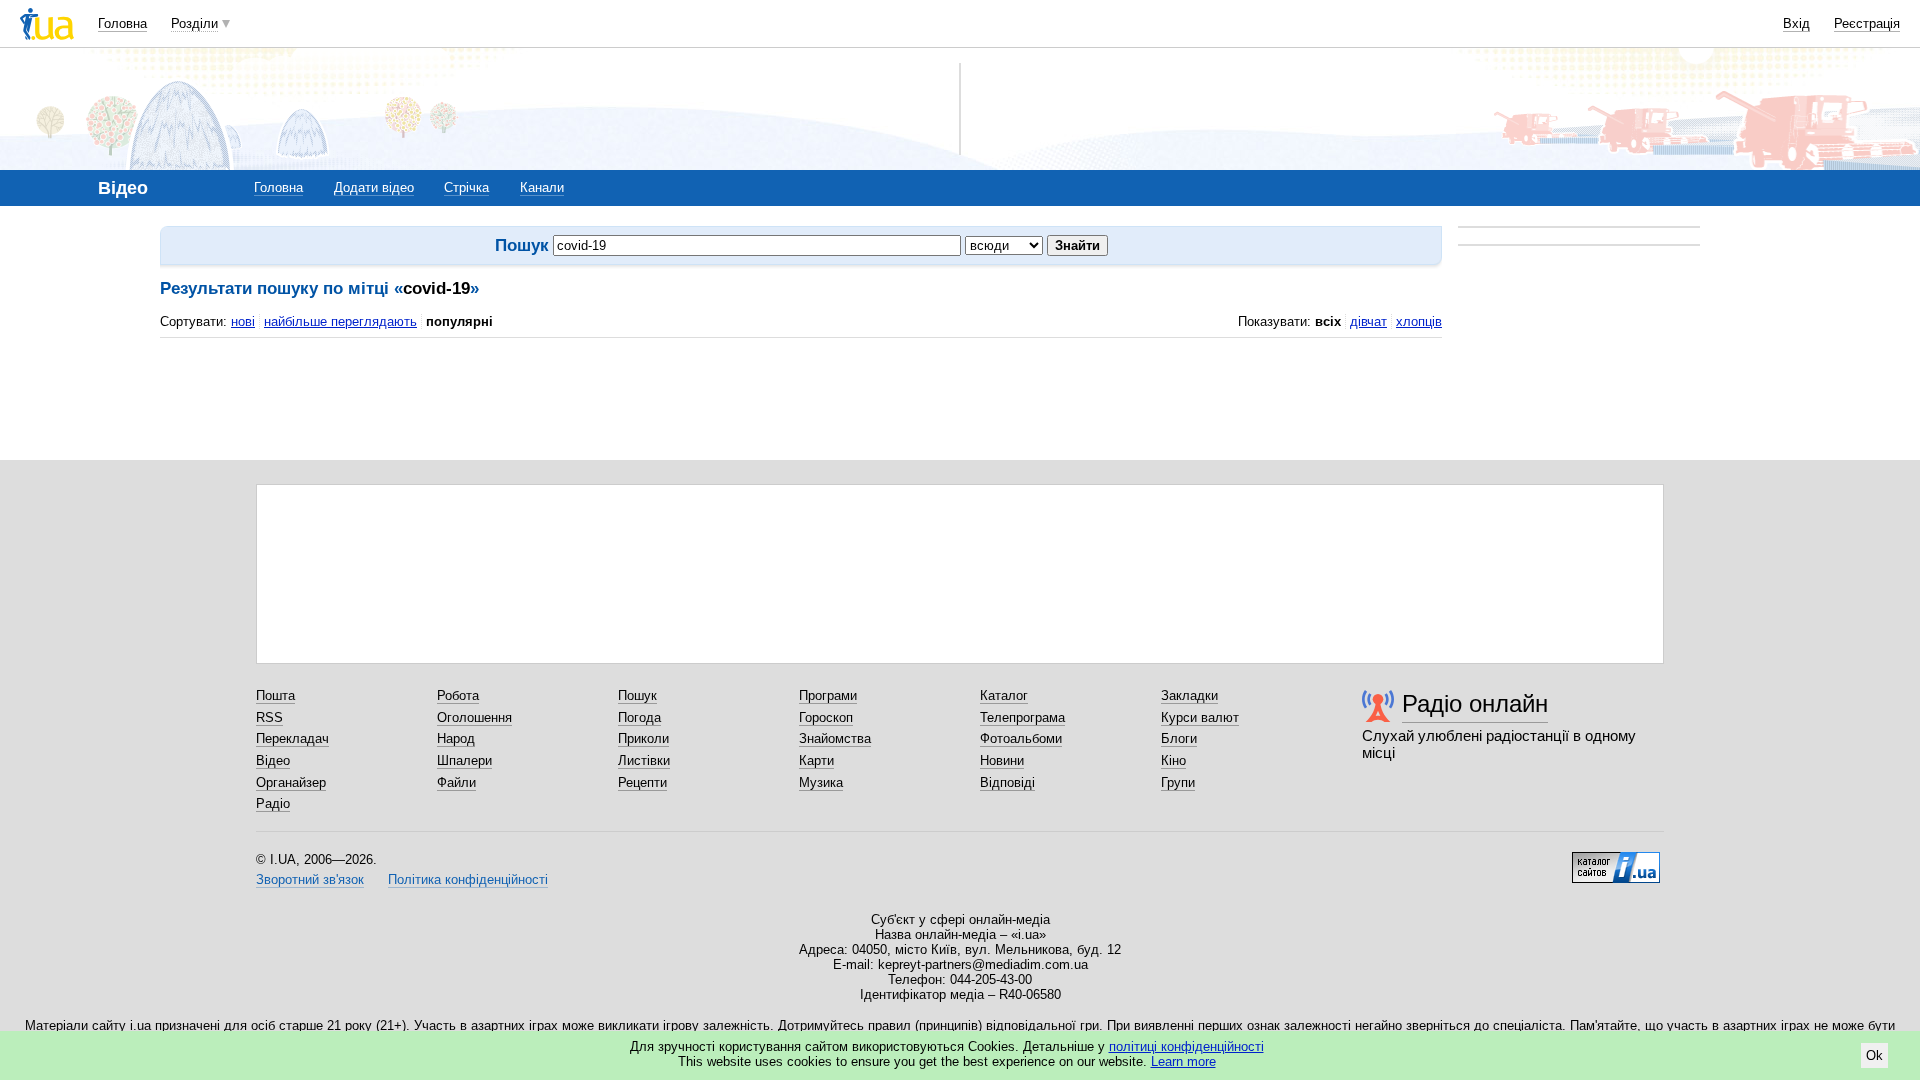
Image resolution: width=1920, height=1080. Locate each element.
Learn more (1183, 1061)
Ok (1874, 1055)
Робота (458, 695)
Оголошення (474, 717)
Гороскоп (826, 717)
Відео (273, 760)
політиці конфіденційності (1186, 1046)
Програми (828, 695)
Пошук (637, 695)
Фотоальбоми (1021, 738)
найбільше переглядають (340, 321)
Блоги (1179, 738)
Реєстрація (1867, 23)
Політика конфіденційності (468, 879)
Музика (821, 782)
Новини (1002, 760)
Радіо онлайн (1475, 703)
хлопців (1419, 321)
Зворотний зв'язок (310, 879)
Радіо (273, 803)
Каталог (1004, 695)
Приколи (643, 738)
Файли (456, 782)
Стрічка (466, 187)
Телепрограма (1022, 717)
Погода (639, 717)
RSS (269, 717)
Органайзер (291, 782)
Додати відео (374, 187)
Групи (1178, 782)
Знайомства (835, 738)
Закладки (1189, 695)
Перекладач (292, 738)
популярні (459, 321)
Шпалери (464, 760)
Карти (816, 760)
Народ (456, 738)
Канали (542, 187)
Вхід (1796, 23)
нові (243, 321)
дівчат (1368, 321)
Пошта (275, 695)
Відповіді (1007, 782)
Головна (122, 23)
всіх (1328, 321)
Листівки (644, 760)
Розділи (194, 23)
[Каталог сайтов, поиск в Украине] (1616, 860)
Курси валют (1200, 717)
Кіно (1173, 760)
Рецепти (642, 782)
